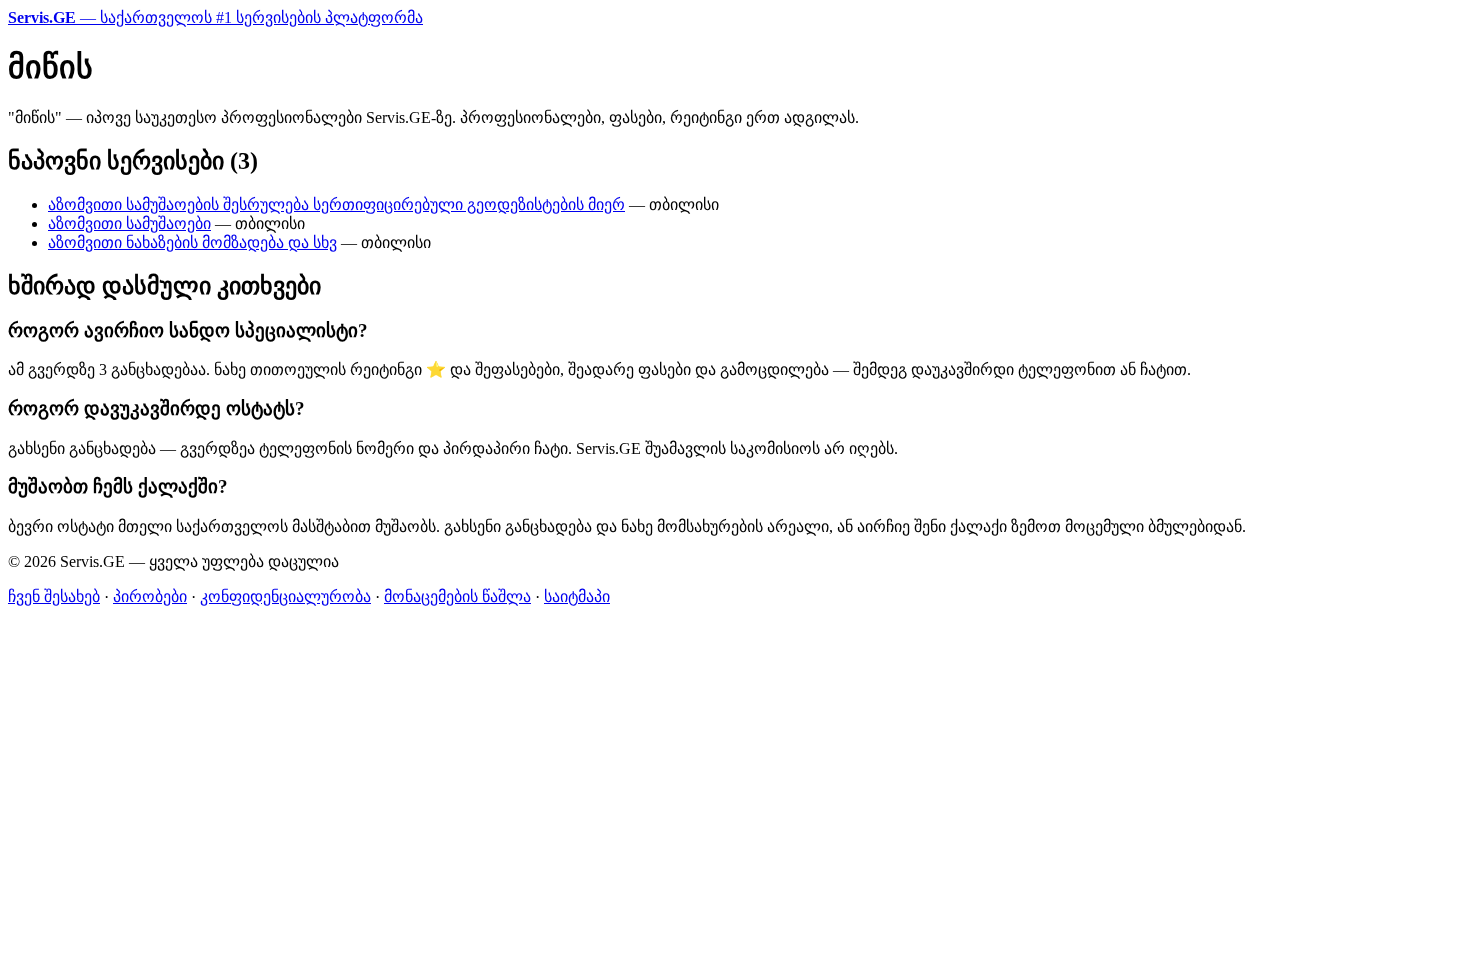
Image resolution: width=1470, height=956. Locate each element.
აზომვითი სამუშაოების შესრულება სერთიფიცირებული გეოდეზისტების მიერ (336, 204)
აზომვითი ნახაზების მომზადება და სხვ (192, 242)
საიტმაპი (577, 596)
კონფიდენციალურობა (285, 596)
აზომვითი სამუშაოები (129, 223)
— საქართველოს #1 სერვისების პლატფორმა (215, 17)
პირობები (150, 596)
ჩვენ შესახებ (54, 596)
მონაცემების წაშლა (457, 596)
